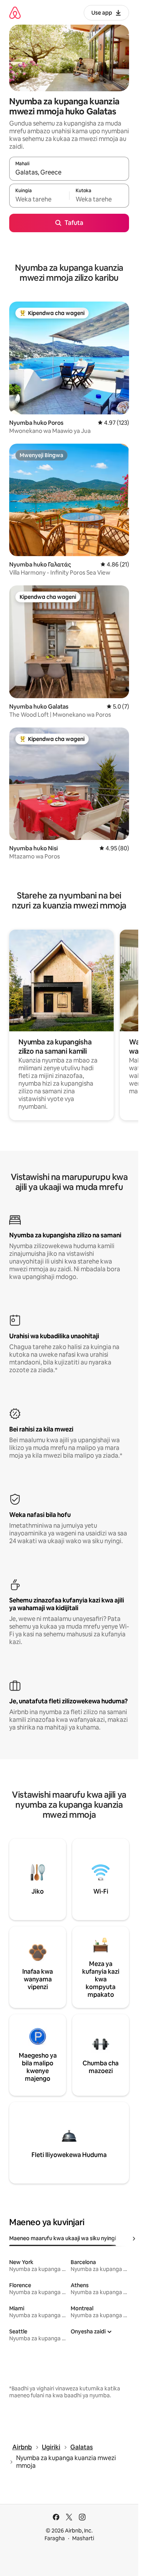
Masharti (83, 2538)
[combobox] (69, 172)
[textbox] (39, 199)
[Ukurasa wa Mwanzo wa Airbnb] (15, 13)
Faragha (55, 2538)
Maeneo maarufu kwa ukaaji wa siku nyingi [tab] (63, 2238)
